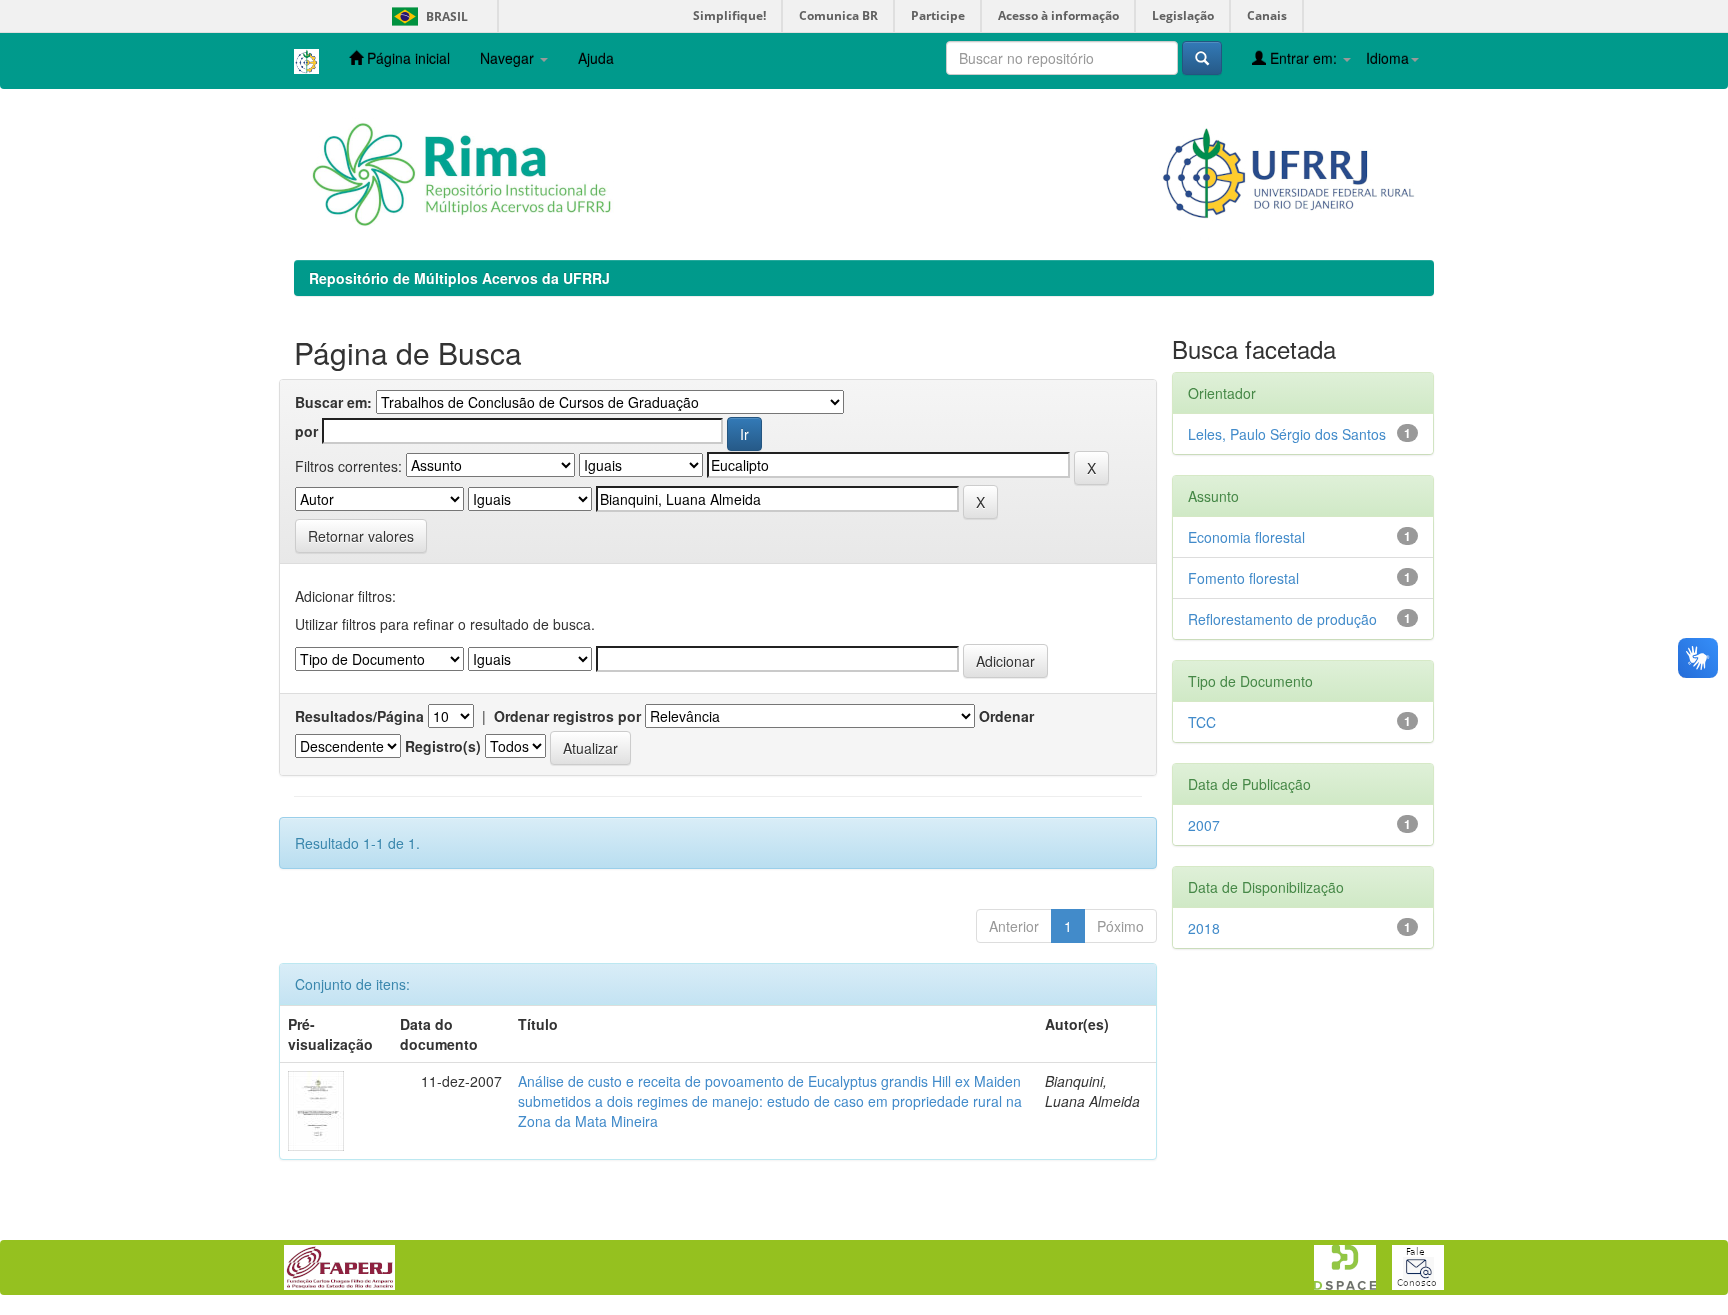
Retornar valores (361, 536)
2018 (1204, 928)
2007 (1204, 825)
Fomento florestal (1243, 578)
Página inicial (406, 58)
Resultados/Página (359, 716)
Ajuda (596, 58)
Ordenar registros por (567, 716)
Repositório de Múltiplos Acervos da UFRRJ (459, 278)
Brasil (426, 16)
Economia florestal (1246, 537)
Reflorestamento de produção (1282, 619)
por (306, 431)
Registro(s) (443, 746)
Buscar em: (333, 402)
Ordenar (1006, 716)
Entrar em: (1303, 58)
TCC (1202, 722)
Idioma (1387, 58)
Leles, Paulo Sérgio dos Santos (1287, 434)
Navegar (509, 58)
